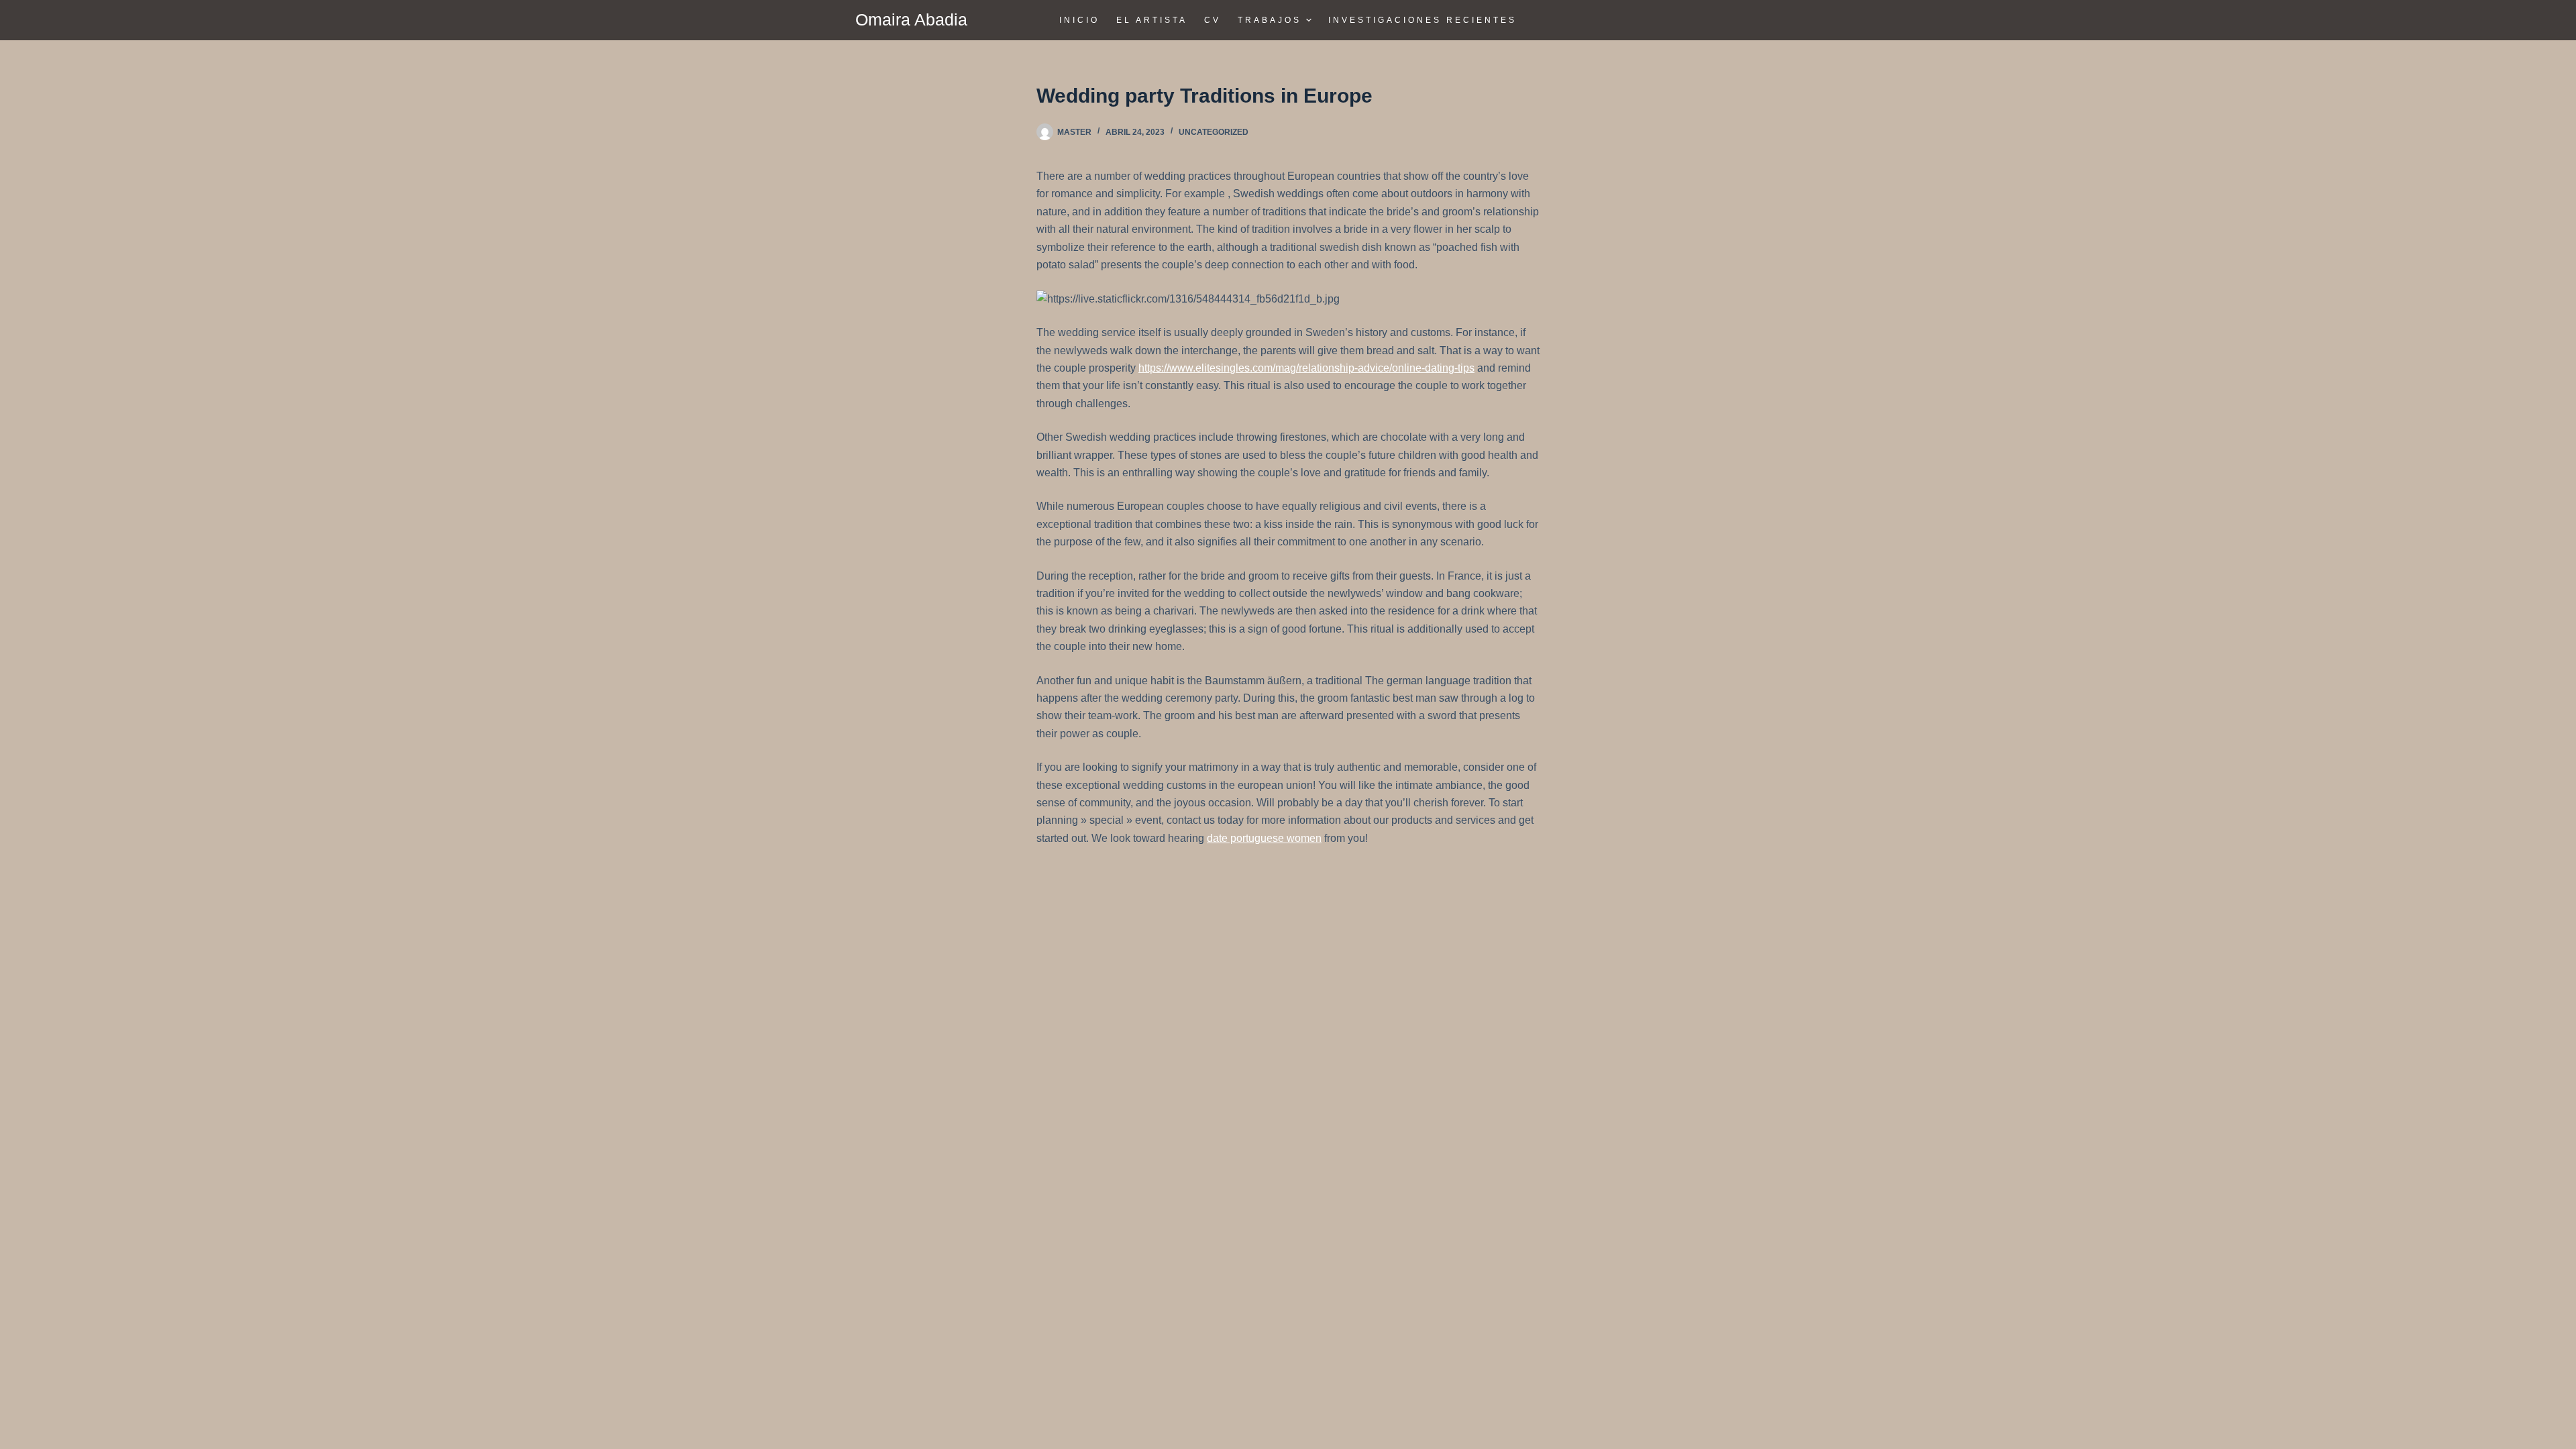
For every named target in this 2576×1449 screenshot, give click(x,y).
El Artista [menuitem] (1152, 20)
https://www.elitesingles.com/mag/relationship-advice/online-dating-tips (1306, 368)
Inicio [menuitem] (1079, 20)
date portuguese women (1264, 838)
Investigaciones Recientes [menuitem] (1423, 20)
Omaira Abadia (911, 19)
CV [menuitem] (1213, 20)
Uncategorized (1214, 132)
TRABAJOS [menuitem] (1270, 20)
